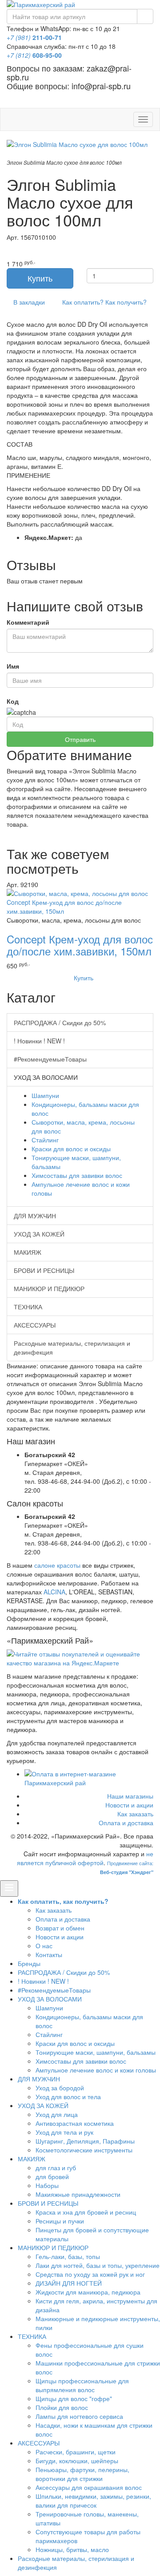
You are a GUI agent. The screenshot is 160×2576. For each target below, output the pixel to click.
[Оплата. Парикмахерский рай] (89, 1778)
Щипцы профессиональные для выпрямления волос (82, 2385)
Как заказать (135, 1814)
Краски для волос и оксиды (71, 1149)
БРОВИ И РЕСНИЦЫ (44, 1270)
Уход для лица (57, 2114)
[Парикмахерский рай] (80, 4)
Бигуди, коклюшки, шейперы (77, 2461)
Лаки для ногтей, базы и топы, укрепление (98, 2265)
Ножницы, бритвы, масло (72, 2549)
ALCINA (54, 1592)
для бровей (52, 2176)
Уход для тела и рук (64, 2132)
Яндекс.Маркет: (49, 537)
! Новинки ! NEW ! (39, 1041)
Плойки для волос (62, 2407)
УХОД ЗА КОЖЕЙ (39, 1234)
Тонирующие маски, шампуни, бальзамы (96, 2052)
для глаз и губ (56, 2168)
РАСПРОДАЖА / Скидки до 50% (60, 1022)
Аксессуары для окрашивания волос (89, 2487)
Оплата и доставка (126, 1823)
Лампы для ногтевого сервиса (79, 2416)
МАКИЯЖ (28, 1252)
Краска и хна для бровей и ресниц (86, 2212)
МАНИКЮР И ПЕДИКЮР (49, 1288)
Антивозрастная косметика (75, 2123)
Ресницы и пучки (60, 2221)
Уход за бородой (60, 2088)
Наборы (47, 2185)
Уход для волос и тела (68, 2096)
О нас (44, 1946)
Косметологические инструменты (84, 2150)
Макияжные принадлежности (78, 2194)
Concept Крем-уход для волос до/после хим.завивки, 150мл (80, 945)
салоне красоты (57, 1565)
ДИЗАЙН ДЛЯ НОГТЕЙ (69, 2283)
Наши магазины (130, 1796)
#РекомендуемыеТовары (50, 1059)
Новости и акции (129, 1805)
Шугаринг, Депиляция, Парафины (85, 2141)
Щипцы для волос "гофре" (74, 2398)
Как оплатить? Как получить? (104, 302)
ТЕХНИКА (28, 1307)
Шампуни (45, 1095)
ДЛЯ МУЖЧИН (35, 1216)
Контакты (49, 1954)
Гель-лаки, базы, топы (68, 2256)
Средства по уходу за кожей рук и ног (90, 2274)
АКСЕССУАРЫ (35, 1325)
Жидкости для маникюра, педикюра (88, 2292)
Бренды (29, 1963)
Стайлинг (45, 1140)
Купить (83, 978)
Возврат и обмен (60, 1928)
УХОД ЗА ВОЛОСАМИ (50, 1999)
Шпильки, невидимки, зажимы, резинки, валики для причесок (93, 2501)
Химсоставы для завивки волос (77, 1175)
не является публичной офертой (85, 1858)
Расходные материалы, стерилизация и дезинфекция (72, 1347)
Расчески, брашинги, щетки (76, 2452)
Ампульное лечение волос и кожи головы (96, 2070)
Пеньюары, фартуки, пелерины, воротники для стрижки (82, 2474)
